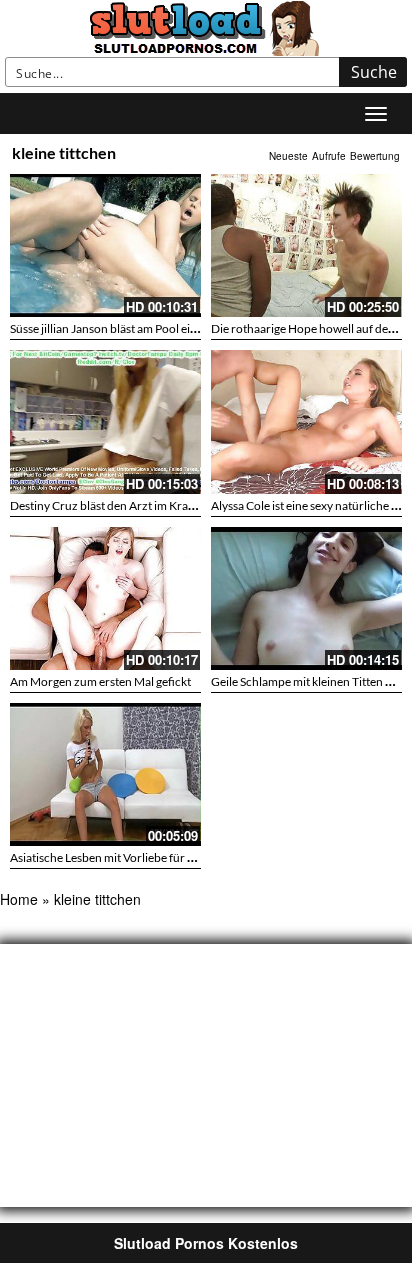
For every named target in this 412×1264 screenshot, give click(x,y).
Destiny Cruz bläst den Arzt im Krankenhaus (124, 505)
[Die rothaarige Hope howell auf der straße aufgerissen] (306, 245)
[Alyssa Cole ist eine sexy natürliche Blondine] (306, 421)
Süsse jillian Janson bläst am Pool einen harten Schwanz (153, 328)
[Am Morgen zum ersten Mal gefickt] (105, 598)
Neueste (288, 156)
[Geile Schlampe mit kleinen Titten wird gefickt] (306, 598)
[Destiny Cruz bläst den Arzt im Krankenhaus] (105, 421)
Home (19, 899)
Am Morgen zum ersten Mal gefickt (100, 681)
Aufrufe (329, 156)
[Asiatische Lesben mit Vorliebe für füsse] (105, 772)
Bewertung (375, 156)
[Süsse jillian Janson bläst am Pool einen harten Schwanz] (105, 245)
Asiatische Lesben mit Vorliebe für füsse (112, 857)
